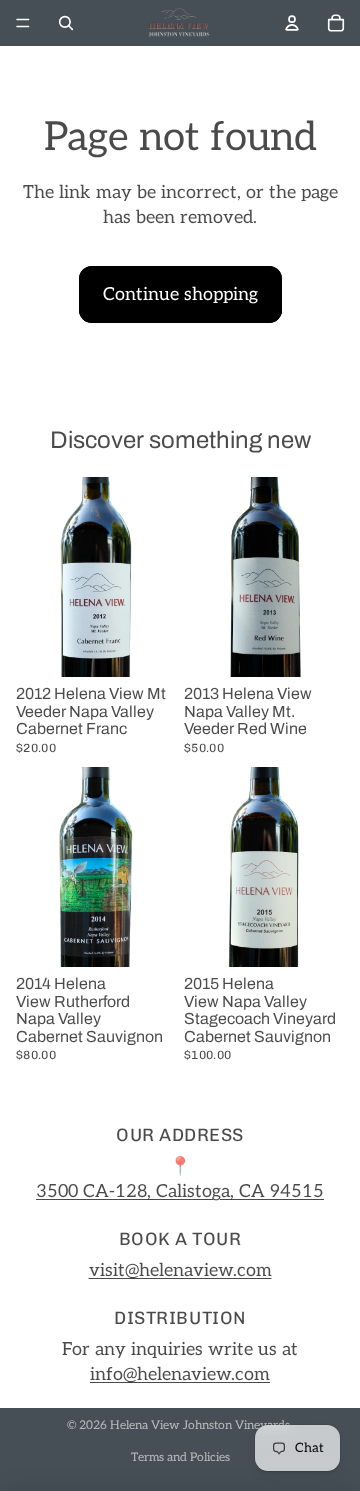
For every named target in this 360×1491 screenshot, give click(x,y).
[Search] (66, 23)
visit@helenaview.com (180, 1270)
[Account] (292, 23)
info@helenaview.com (180, 1374)
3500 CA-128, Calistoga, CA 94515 (180, 1191)
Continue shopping (180, 294)
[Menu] (23, 23)
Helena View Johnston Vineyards (200, 1425)
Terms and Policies (180, 1457)
